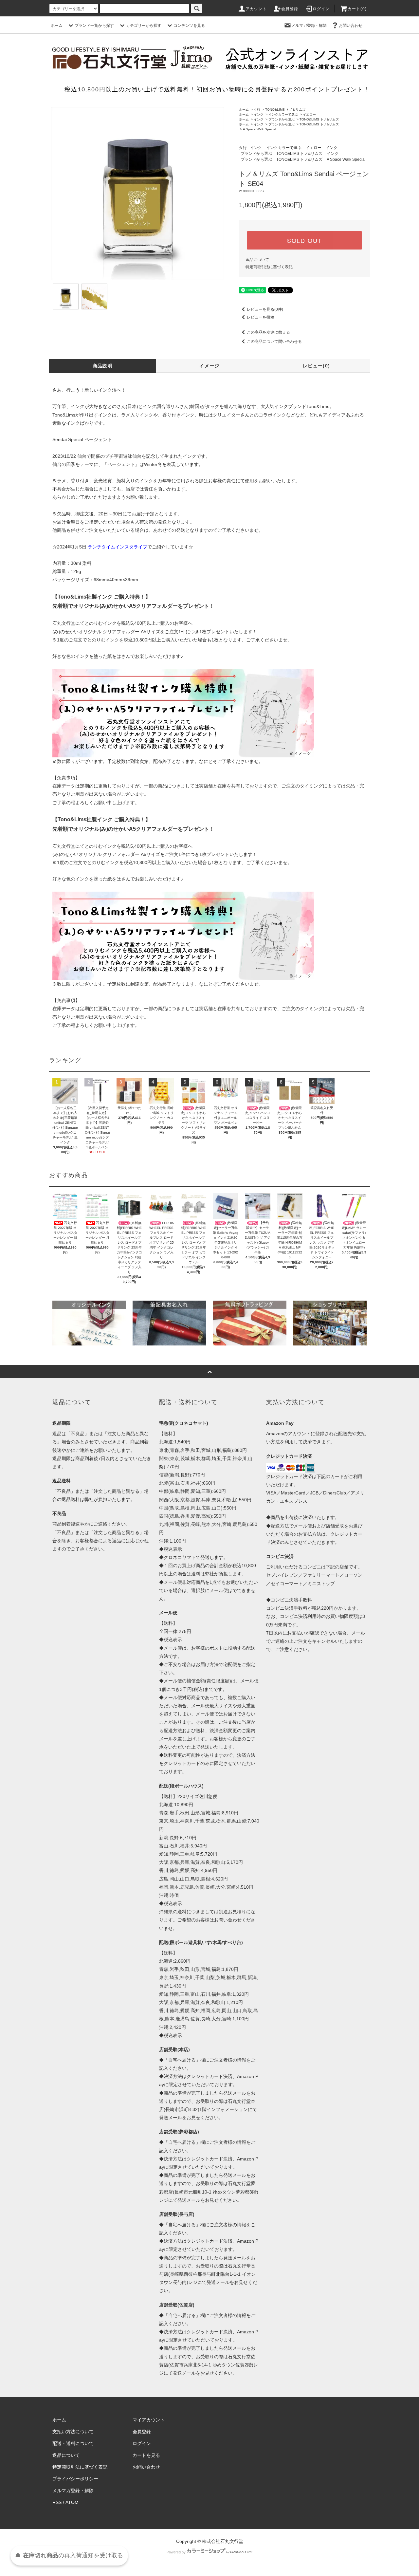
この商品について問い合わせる (274, 342)
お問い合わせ (351, 26)
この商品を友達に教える (268, 332)
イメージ (209, 366)
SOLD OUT (304, 240)
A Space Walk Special (259, 129)
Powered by (176, 2552)
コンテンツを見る (189, 26)
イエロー (309, 114)
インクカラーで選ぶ (283, 114)
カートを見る (146, 2455)
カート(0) (357, 9)
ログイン (321, 9)
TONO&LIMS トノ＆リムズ (285, 110)
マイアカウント (149, 2420)
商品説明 (103, 366)
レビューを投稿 (261, 317)
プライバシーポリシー (75, 2479)
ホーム (57, 26)
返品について (257, 260)
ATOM (72, 2502)
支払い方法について (73, 2432)
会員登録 (290, 9)
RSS (57, 2502)
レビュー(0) (317, 366)
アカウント (256, 9)
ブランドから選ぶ (282, 119)
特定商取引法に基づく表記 (269, 267)
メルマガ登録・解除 (309, 26)
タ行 (257, 110)
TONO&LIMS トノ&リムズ (319, 119)
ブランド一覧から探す (94, 26)
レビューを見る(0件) (265, 309)
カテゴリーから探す (144, 26)
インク (259, 114)
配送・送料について (73, 2443)
